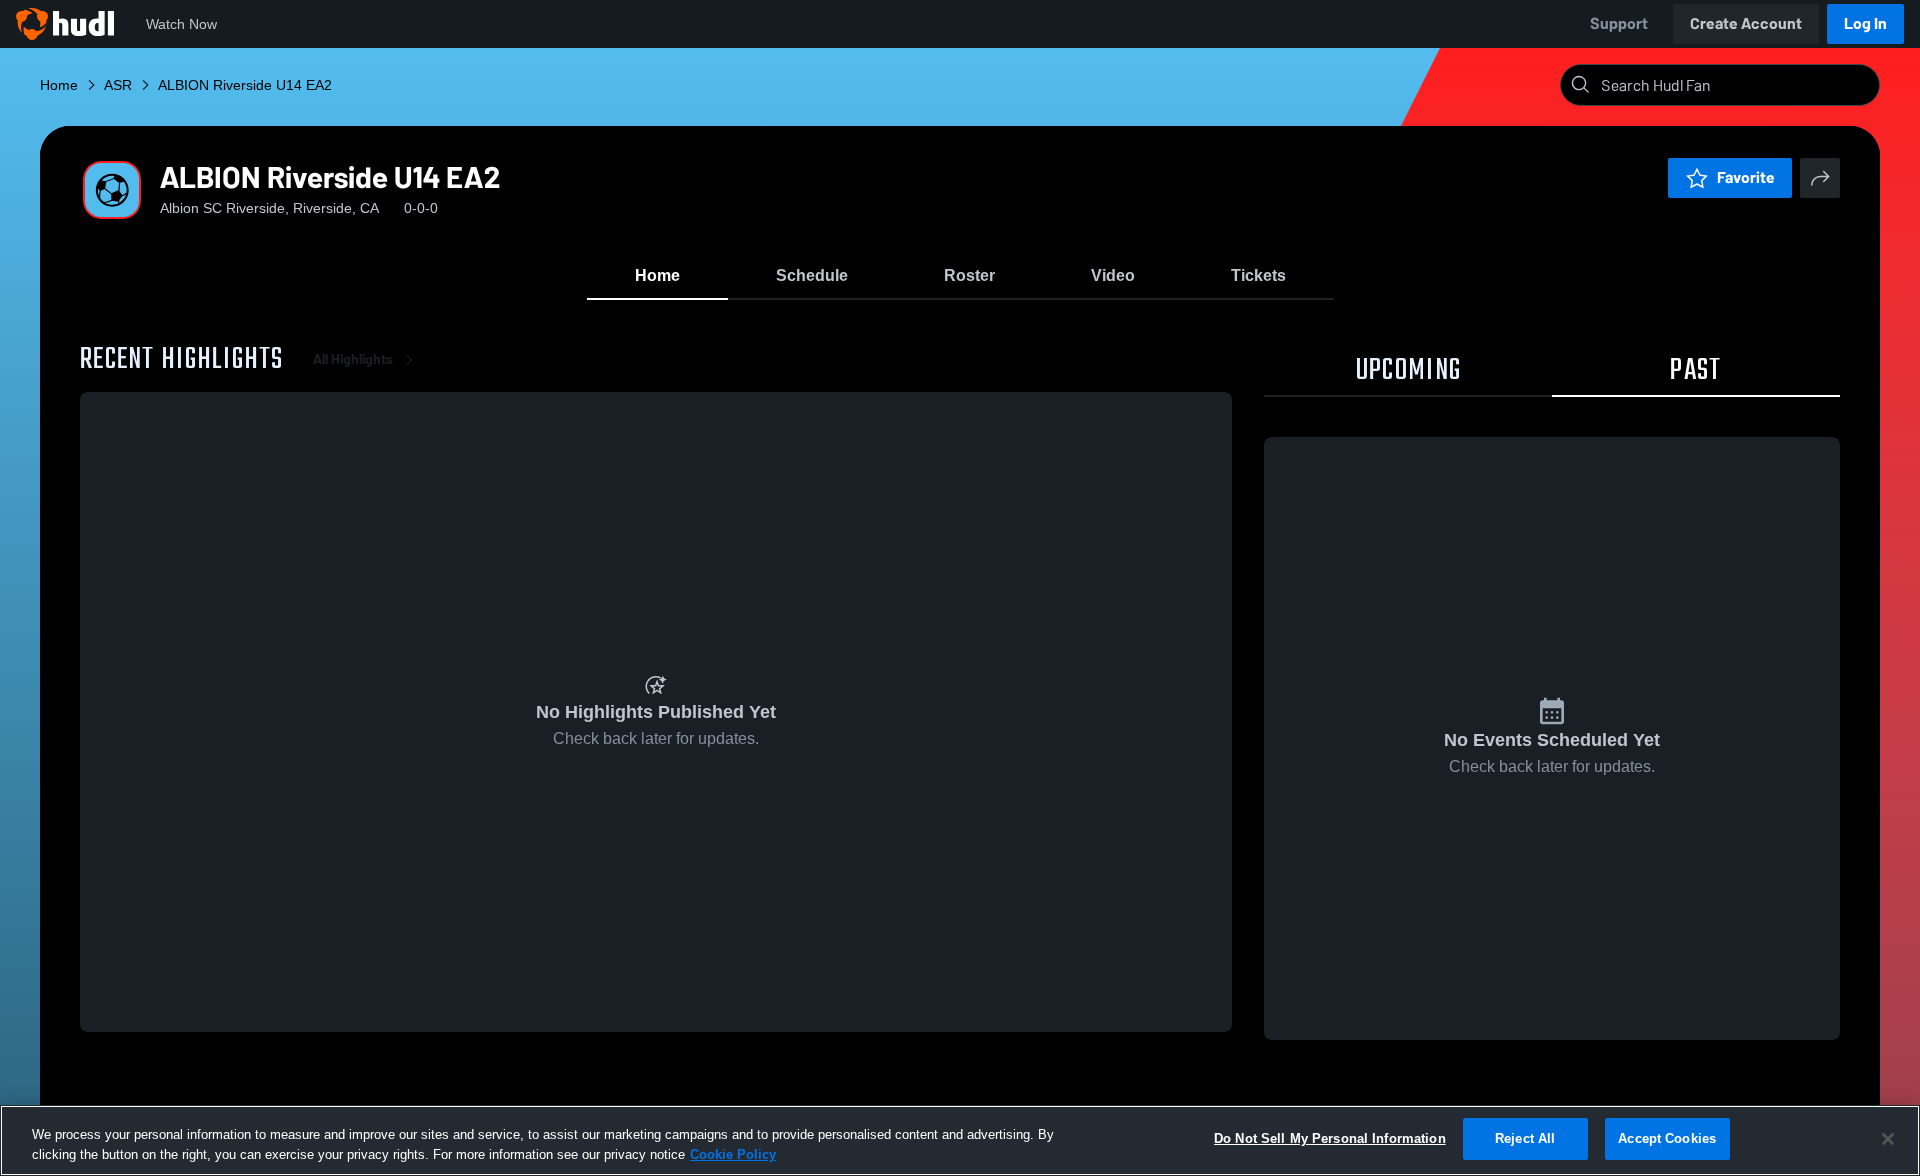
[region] (960, 1140)
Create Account (1746, 23)
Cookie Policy (733, 1154)
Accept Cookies (1667, 1138)
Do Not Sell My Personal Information (1330, 1138)
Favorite (1746, 177)
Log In (1865, 23)
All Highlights (353, 359)
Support (1619, 23)
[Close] (1888, 1139)
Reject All (1525, 1138)
